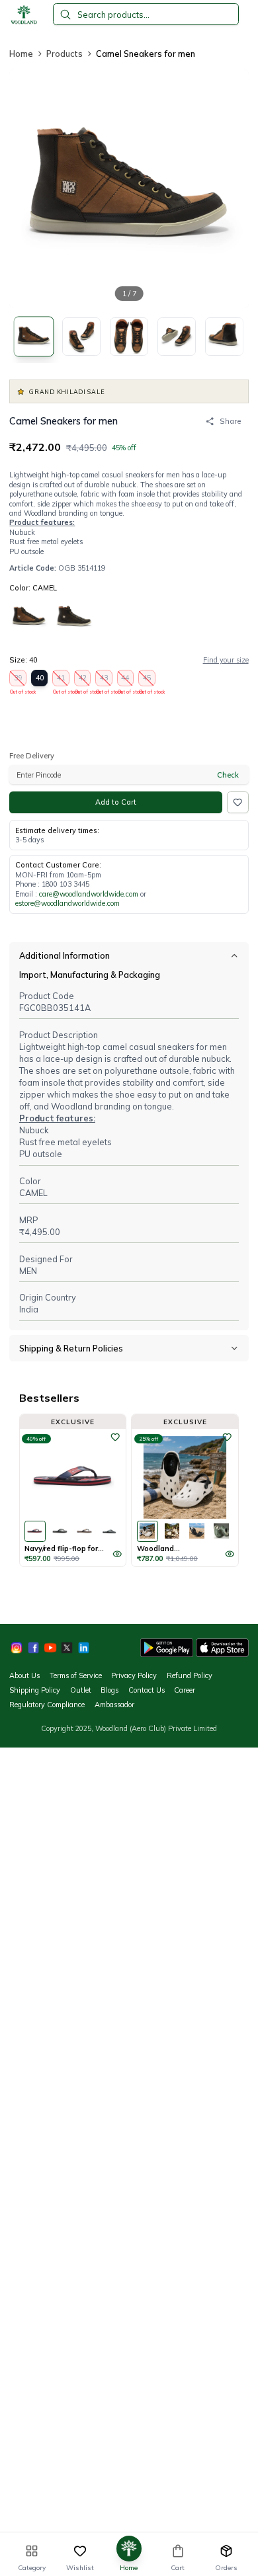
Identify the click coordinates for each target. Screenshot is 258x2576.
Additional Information (64, 955)
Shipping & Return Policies (71, 1348)
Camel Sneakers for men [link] (146, 54)
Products (64, 54)
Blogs (109, 1690)
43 (104, 680)
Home (21, 54)
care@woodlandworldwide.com (89, 894)
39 (18, 680)
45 (147, 680)
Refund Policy (190, 1675)
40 (40, 678)
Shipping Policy (35, 1690)
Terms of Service (76, 1675)
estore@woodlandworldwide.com (67, 903)
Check (228, 775)
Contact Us (147, 1690)
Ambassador (114, 1705)
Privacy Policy (134, 1675)
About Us (24, 1675)
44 (126, 680)
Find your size (226, 660)
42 (83, 680)
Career (185, 1690)
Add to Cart (116, 802)
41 (61, 680)
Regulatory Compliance (47, 1705)
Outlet (81, 1690)
